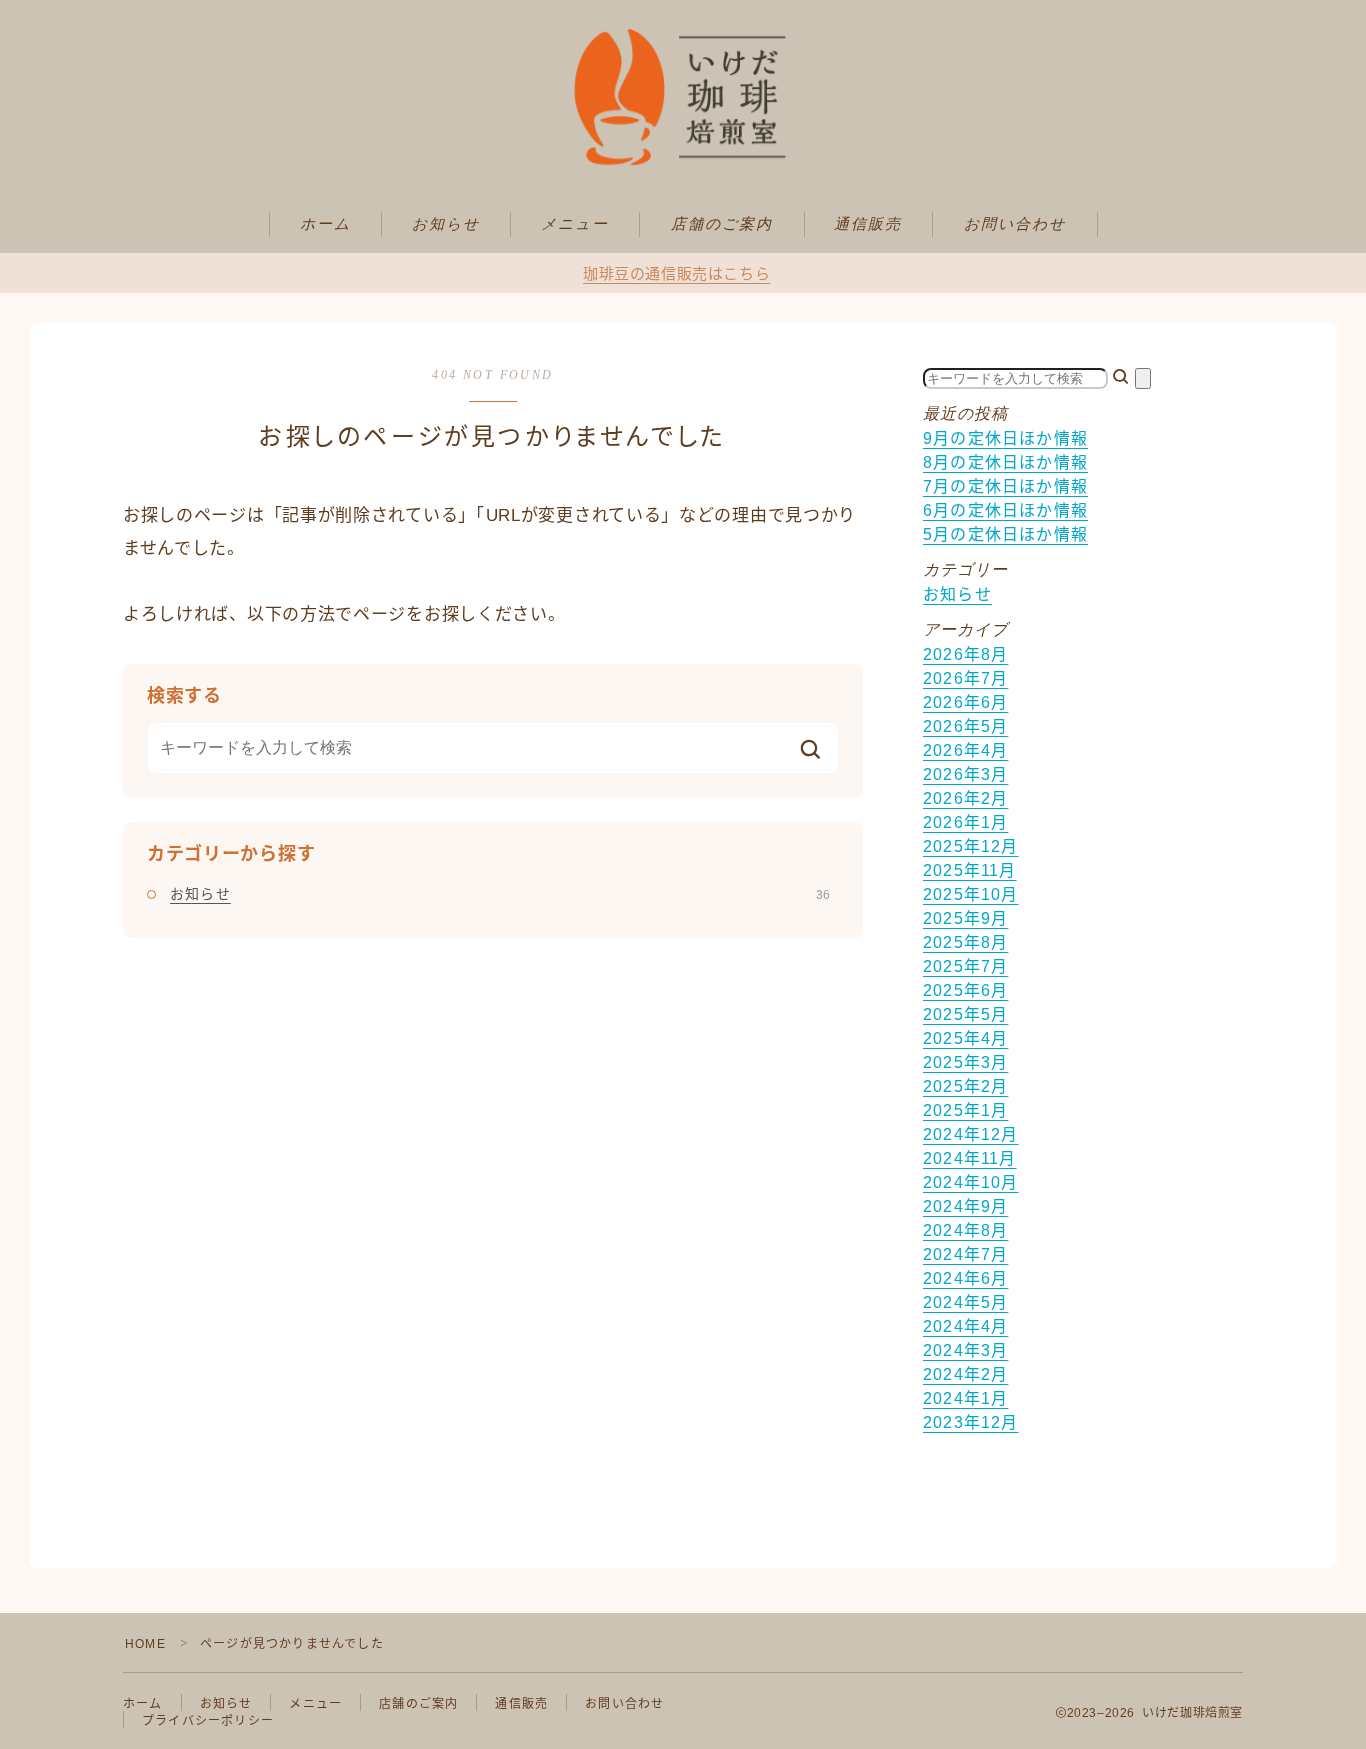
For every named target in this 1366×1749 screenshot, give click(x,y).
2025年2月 (965, 1086)
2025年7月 (965, 966)
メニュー (575, 224)
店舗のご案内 (722, 224)
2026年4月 (965, 750)
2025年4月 (965, 1038)
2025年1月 (965, 1110)
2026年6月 (965, 702)
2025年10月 (971, 894)
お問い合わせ (1015, 224)
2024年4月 (965, 1326)
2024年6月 (965, 1278)
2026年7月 (965, 678)
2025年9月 (965, 918)
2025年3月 (965, 1062)
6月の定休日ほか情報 (1005, 510)
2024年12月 (971, 1134)
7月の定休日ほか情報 (1005, 486)
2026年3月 (965, 774)
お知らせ (446, 224)
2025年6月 (965, 990)
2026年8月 (965, 654)
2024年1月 (965, 1398)
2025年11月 (970, 870)
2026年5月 (965, 726)
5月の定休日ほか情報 (1005, 534)
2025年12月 (971, 846)
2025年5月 (965, 1014)
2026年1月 (965, 822)
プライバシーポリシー (208, 1721)
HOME (145, 1644)
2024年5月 (965, 1302)
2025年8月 (965, 942)
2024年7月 (965, 1254)
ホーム (325, 224)
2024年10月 (971, 1182)
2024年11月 (970, 1158)
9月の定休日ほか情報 (1005, 438)
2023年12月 (971, 1422)
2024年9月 (965, 1206)
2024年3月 (965, 1350)
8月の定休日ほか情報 (1005, 462)
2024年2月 (965, 1374)
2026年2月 (965, 798)
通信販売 (868, 224)
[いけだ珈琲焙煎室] (683, 97)
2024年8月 (965, 1230)
